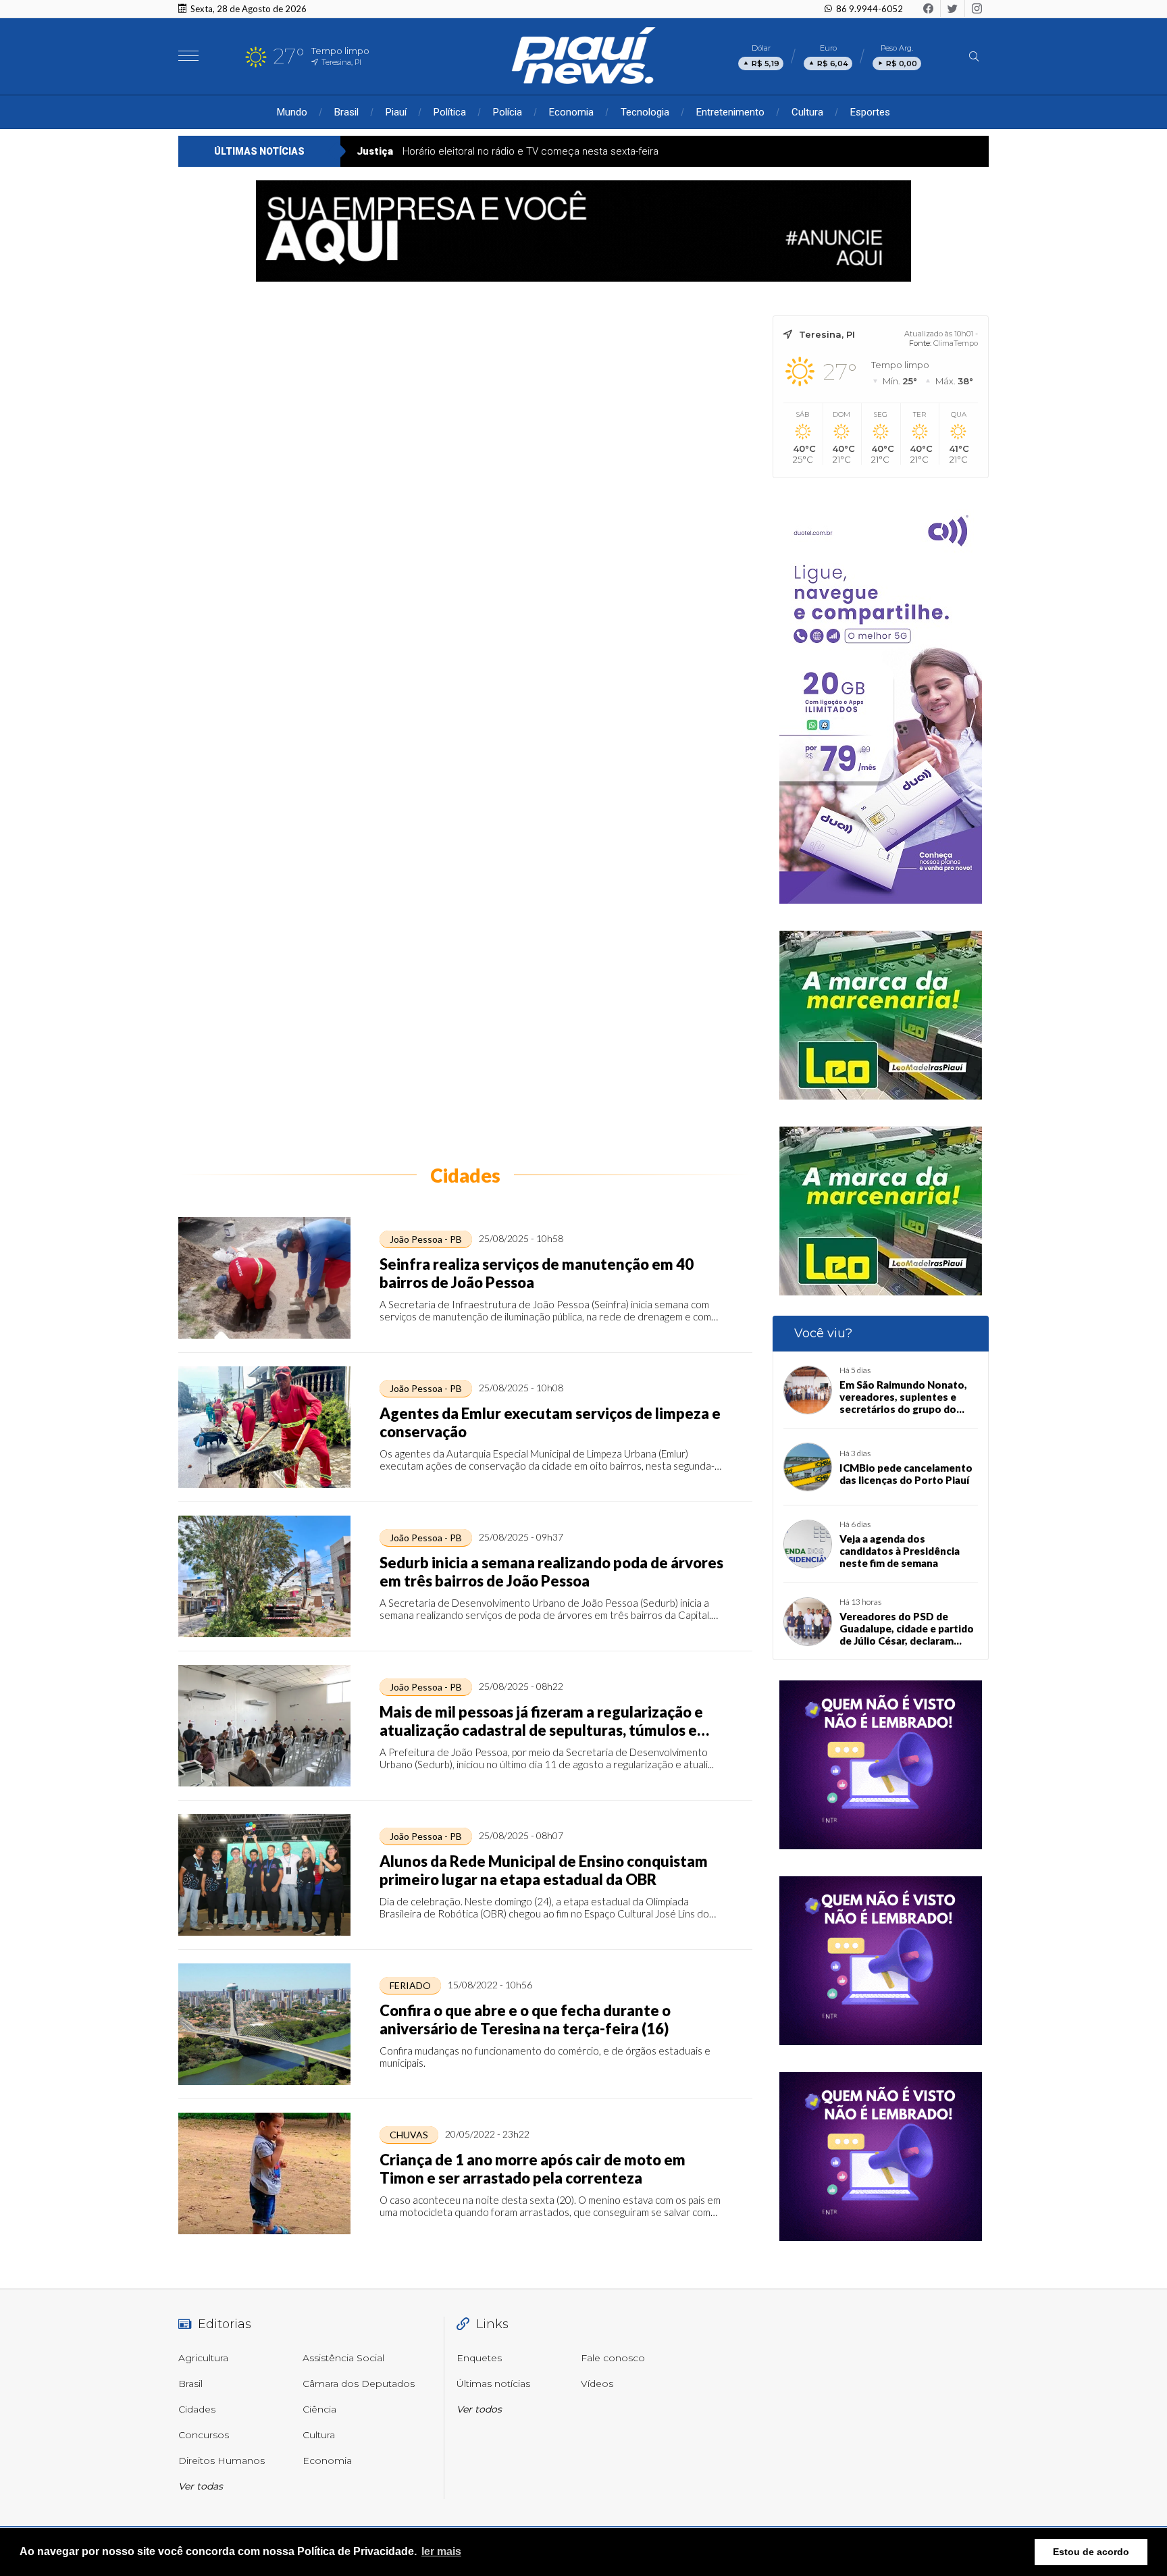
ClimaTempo (956, 343)
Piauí (396, 112)
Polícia (508, 112)
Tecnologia (645, 112)
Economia (571, 112)
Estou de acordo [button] (1091, 2552)
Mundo (292, 112)
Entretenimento (730, 112)
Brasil (346, 112)
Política (450, 112)
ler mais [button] (441, 2551)
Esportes (870, 112)
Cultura (807, 112)
